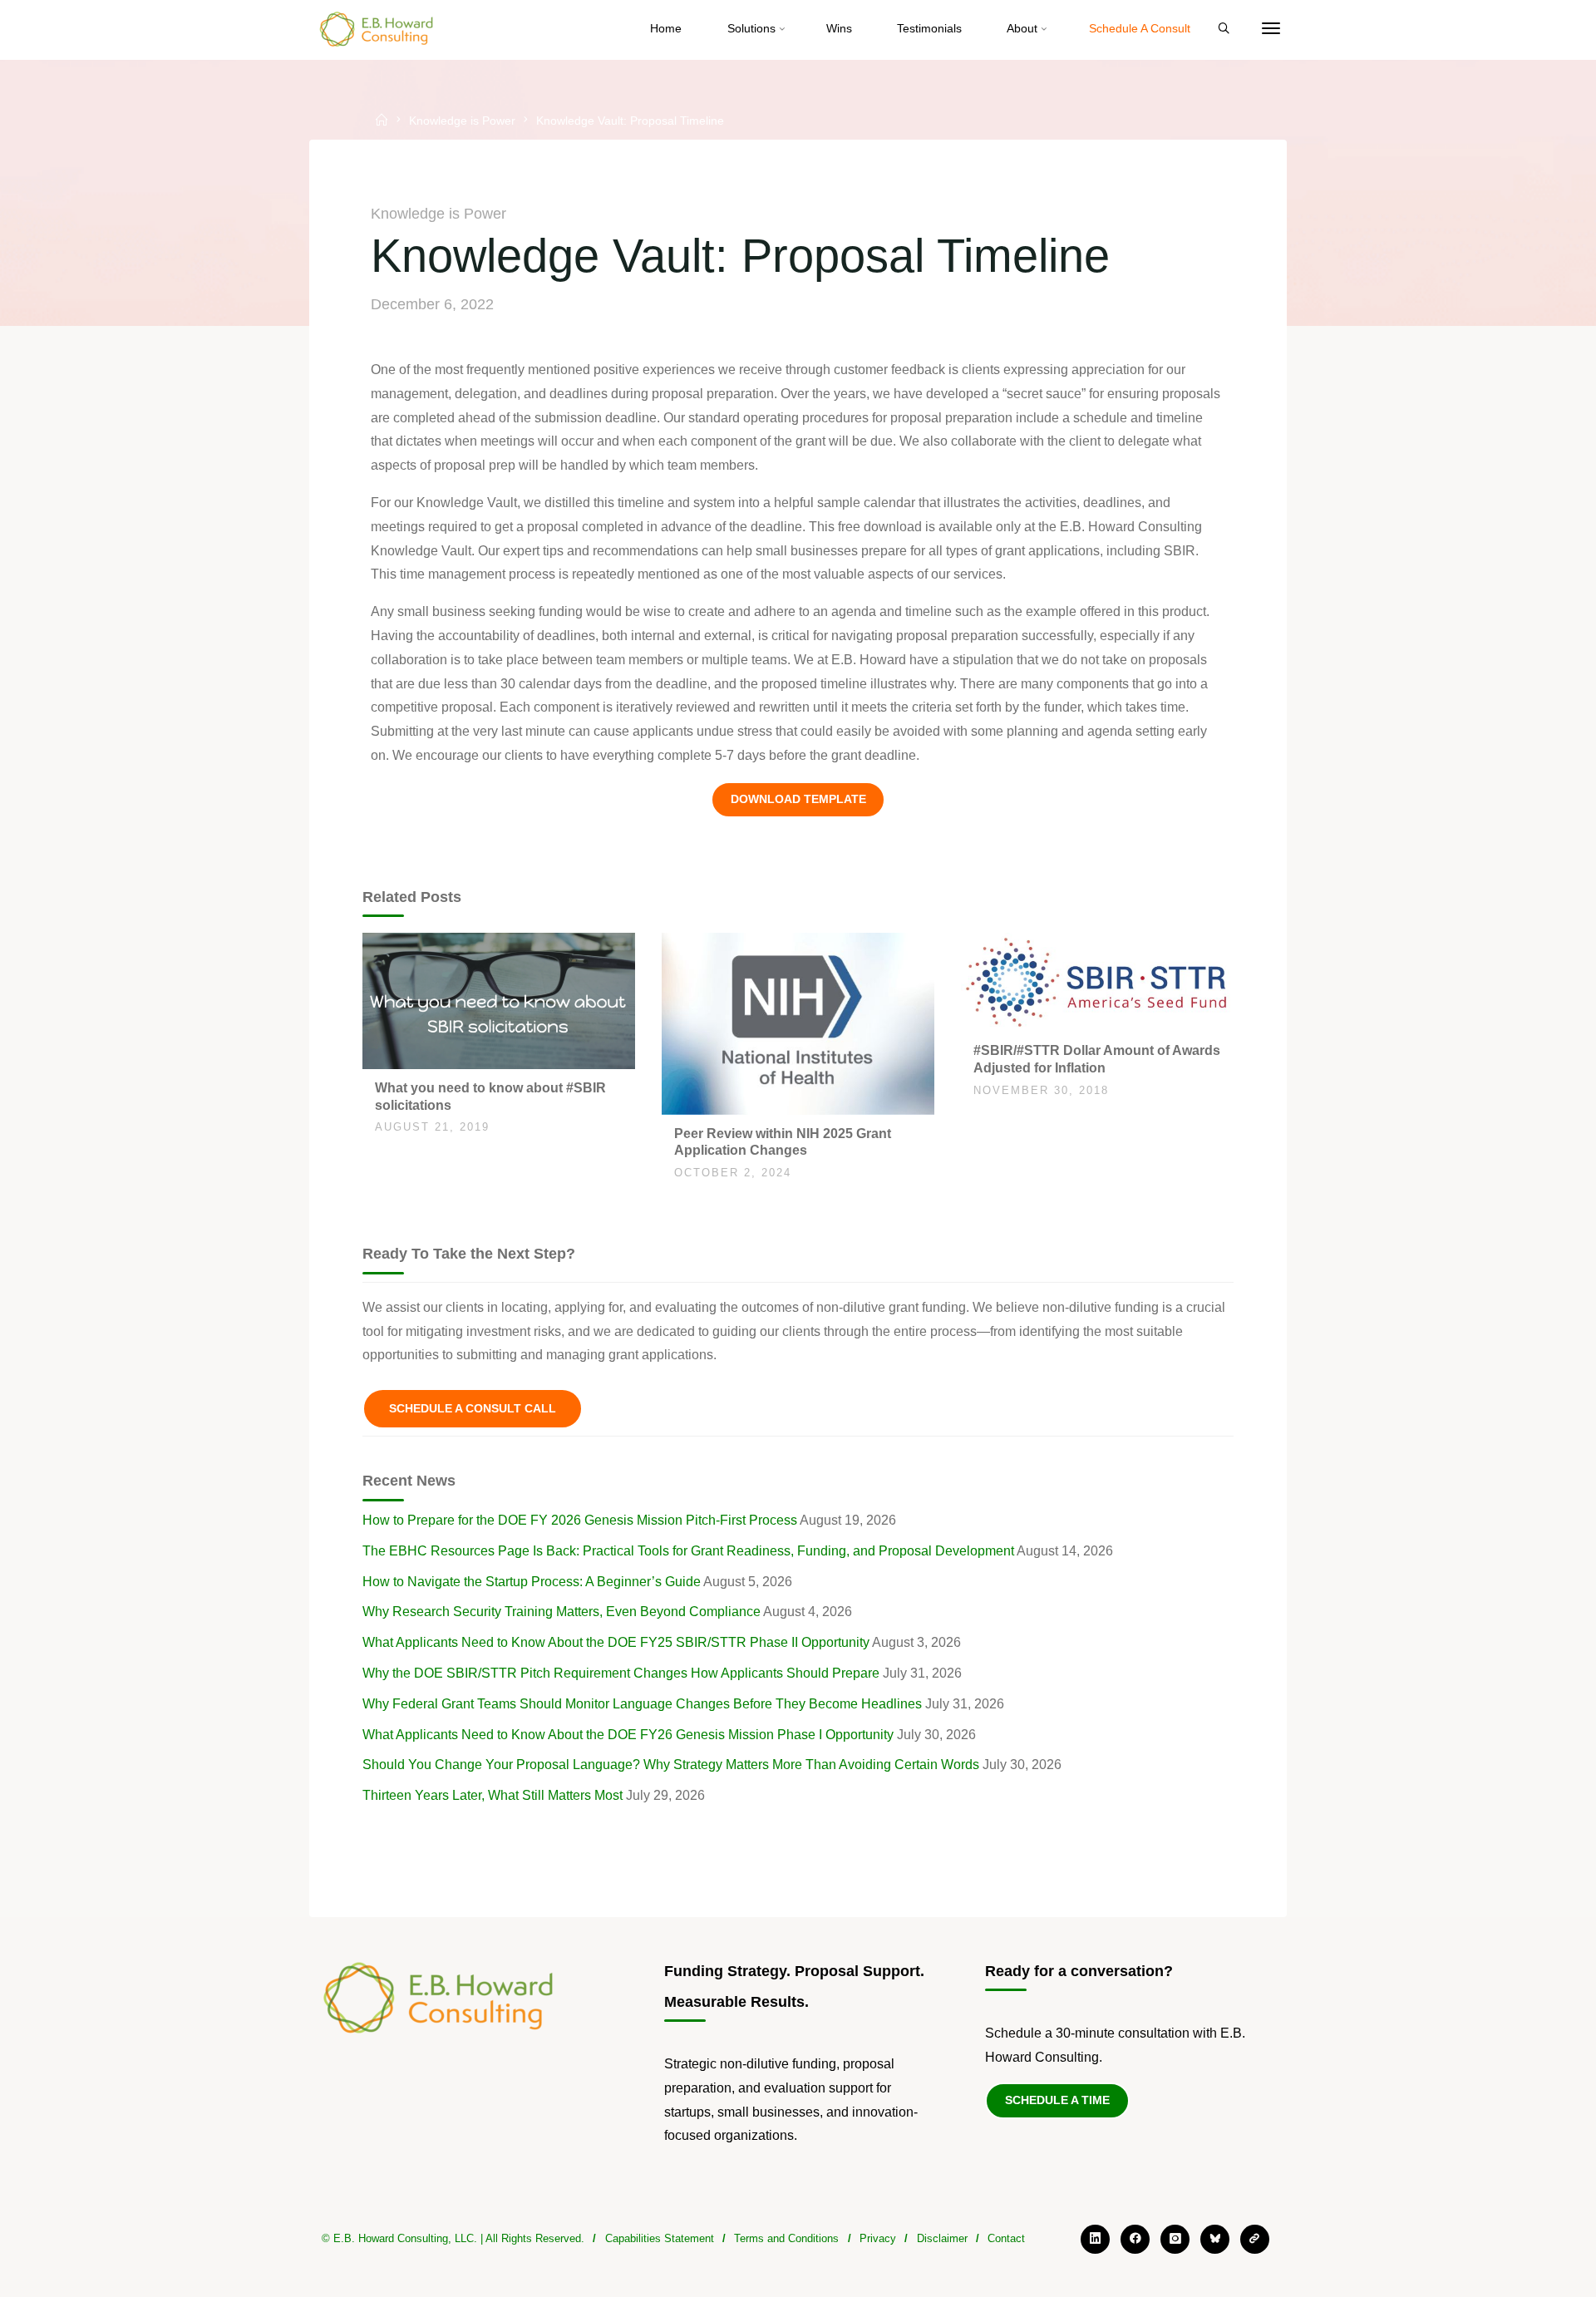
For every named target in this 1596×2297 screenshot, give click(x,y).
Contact (1006, 2238)
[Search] (1224, 29)
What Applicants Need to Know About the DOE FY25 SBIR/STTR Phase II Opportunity (616, 1642)
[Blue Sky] (1215, 2239)
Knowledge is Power (462, 121)
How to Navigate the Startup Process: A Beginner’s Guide (532, 1582)
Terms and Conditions (786, 2238)
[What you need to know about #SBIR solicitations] (499, 1000)
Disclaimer (942, 2238)
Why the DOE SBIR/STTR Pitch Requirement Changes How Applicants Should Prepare (621, 1673)
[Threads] (1255, 2239)
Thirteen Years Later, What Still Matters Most (493, 1795)
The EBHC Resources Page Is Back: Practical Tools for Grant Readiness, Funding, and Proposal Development (688, 1551)
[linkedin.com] (1095, 2239)
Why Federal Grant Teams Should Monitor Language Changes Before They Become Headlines (642, 1704)
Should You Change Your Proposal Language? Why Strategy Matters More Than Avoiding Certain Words (671, 1765)
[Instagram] (1175, 2239)
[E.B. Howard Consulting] (377, 29)
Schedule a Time (1057, 2100)
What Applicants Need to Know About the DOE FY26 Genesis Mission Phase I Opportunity (628, 1735)
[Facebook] (1135, 2239)
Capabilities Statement (660, 2238)
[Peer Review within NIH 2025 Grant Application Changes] (798, 1022)
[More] (1271, 29)
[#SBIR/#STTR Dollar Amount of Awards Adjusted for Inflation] (1097, 981)
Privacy (878, 2238)
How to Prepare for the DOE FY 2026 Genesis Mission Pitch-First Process (580, 1520)
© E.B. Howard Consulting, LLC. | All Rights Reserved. (453, 2238)
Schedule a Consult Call (473, 1408)
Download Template (798, 799)
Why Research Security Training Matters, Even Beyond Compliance (562, 1612)
